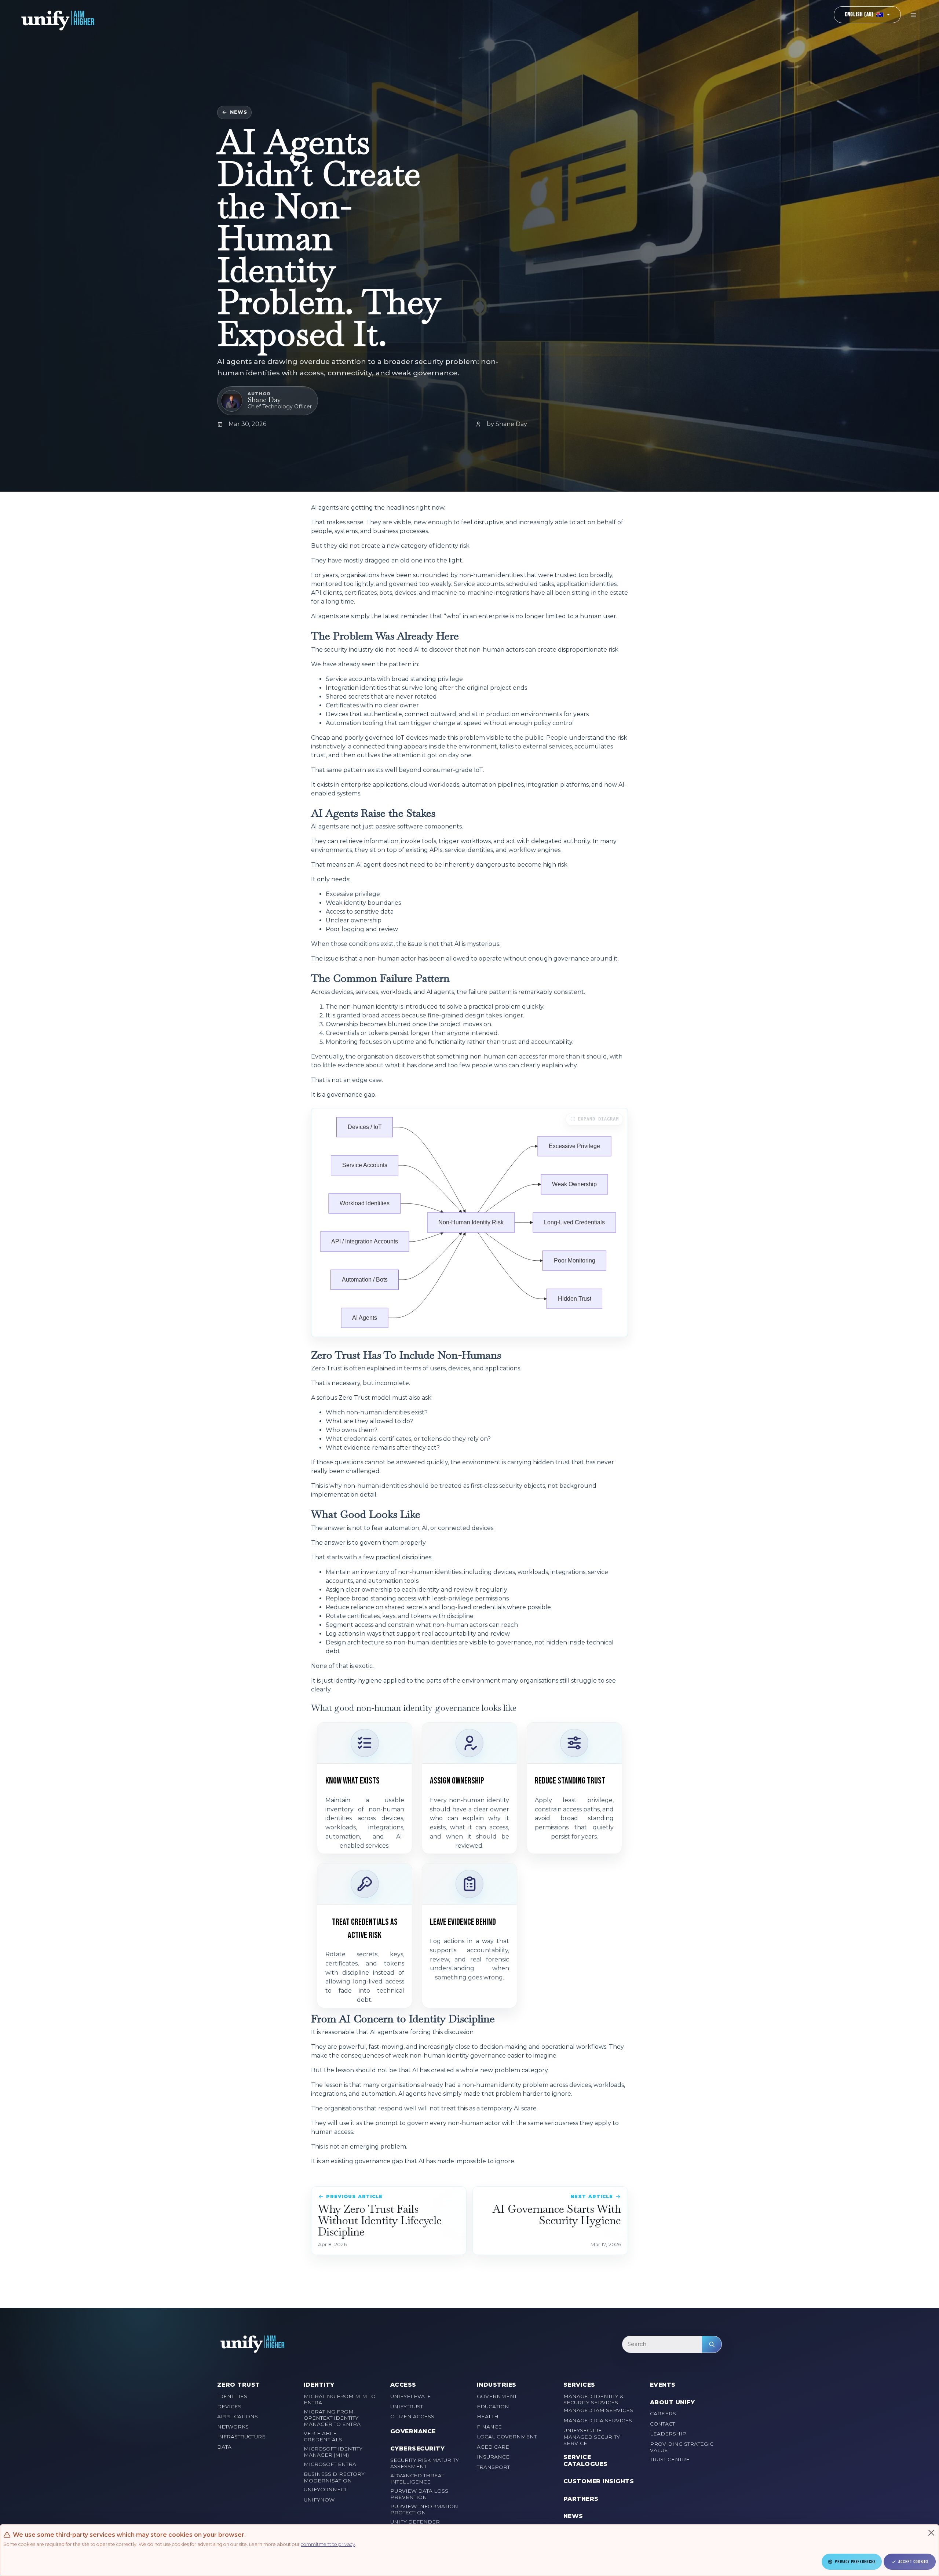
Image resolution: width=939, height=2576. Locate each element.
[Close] (931, 2533)
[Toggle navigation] (913, 15)
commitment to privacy (328, 2544)
